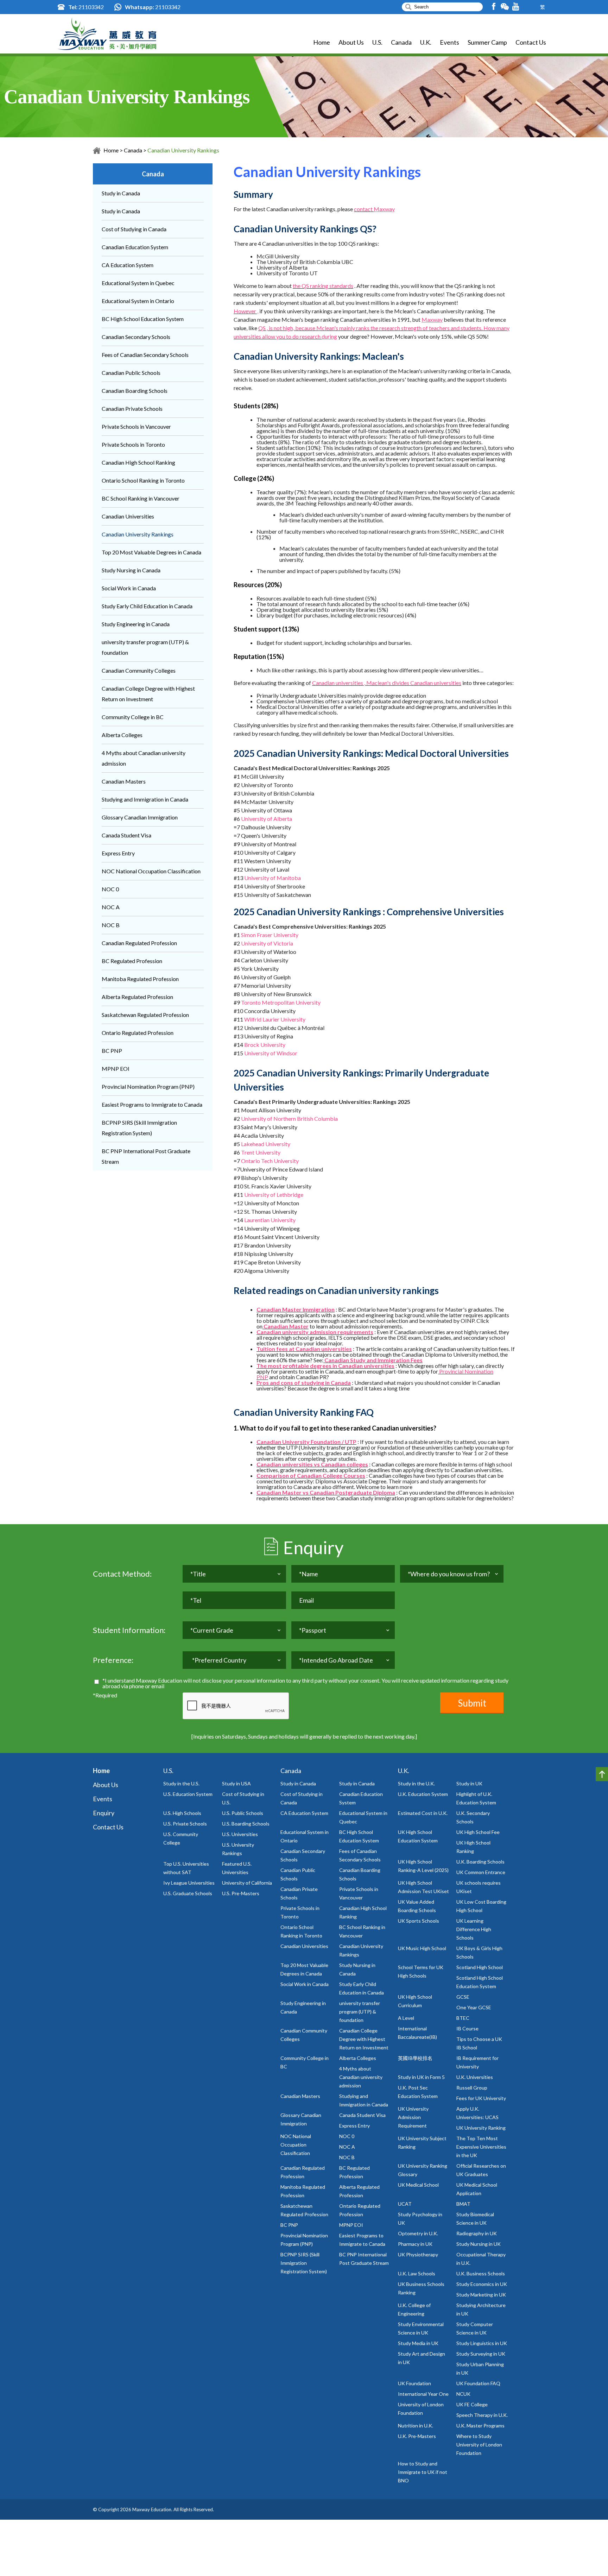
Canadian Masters (124, 781)
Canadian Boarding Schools (135, 391)
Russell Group (472, 2088)
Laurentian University (270, 1220)
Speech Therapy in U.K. (482, 2415)
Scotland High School (480, 1967)
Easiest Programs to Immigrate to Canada (152, 1104)
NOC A (111, 907)
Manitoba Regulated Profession (140, 979)
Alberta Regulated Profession (137, 997)
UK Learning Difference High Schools (474, 1929)
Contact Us (531, 42)
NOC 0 (110, 889)
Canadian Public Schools (131, 373)
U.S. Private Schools (185, 1824)
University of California (247, 1883)
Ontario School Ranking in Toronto (143, 480)
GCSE (463, 1997)
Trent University (261, 1152)
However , (246, 311)
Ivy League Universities (189, 1883)
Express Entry (118, 853)
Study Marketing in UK (481, 2295)
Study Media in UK (418, 2343)
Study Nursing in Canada (131, 570)
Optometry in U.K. (418, 2233)
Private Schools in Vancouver (136, 426)
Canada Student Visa (126, 835)
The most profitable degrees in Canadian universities (325, 1366)
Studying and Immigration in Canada (145, 799)
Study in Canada (121, 193)
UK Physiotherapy (418, 2254)
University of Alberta (267, 819)
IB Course (467, 2028)
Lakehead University (266, 1144)
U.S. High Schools (182, 1813)
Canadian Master (286, 1326)
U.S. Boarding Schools (246, 1824)
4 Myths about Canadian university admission (361, 2077)
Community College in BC (133, 717)
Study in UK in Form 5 (421, 2077)
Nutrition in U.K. (416, 2426)
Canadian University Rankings (183, 150)
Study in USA (236, 1783)
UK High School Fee (478, 1832)
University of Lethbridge (274, 1195)
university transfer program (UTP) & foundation (360, 2012)
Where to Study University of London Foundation (479, 2445)
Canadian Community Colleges (139, 670)
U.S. (377, 42)
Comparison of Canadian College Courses (311, 1475)
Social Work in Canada (129, 588)
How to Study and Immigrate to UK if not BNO (423, 2472)
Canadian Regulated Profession (139, 943)
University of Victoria (267, 943)
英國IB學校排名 (415, 2058)
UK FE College (472, 2404)
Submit (472, 1703)
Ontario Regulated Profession (138, 1033)
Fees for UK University (481, 2098)
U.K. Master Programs (480, 2426)
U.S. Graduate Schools (188, 1893)
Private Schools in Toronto (133, 444)
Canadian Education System (135, 247)
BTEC (463, 2018)
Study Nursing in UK (479, 2244)
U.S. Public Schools (243, 1813)
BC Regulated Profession (132, 961)
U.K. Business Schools (481, 2273)
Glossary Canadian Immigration (140, 817)
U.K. (426, 42)
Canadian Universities (128, 516)
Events (449, 42)
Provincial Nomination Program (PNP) (148, 1086)
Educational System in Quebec (138, 283)
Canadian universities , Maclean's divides (361, 683)
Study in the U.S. (181, 1783)
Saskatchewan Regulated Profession (145, 1015)
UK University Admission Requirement (413, 2117)
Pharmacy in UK (415, 2244)
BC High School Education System (143, 319)
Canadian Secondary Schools (136, 337)
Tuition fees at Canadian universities (304, 1349)
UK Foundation (414, 2383)
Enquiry (104, 1813)
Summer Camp (487, 42)
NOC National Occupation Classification (151, 871)
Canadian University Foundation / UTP (306, 1442)
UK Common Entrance (481, 1872)
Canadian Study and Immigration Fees (373, 1360)
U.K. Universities (475, 2077)
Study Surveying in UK (481, 2354)
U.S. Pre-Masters (241, 1893)
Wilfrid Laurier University (275, 1019)
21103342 (91, 7)
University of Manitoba (273, 878)
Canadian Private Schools (132, 409)
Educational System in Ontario (138, 301)
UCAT (405, 2204)
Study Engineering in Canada (136, 624)
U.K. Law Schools (417, 2273)
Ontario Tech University (270, 1161)
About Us (351, 42)
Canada (401, 42)
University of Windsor (271, 1053)
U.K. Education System (423, 1794)
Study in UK (469, 1783)
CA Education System (128, 265)
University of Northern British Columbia (289, 1119)
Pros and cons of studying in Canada (304, 1383)
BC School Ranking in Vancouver (141, 498)
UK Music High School (422, 1948)
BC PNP (112, 1051)
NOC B (111, 925)
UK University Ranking (481, 2128)
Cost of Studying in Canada (134, 229)
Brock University (265, 1045)
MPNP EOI (116, 1069)
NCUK (463, 2394)
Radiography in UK (477, 2233)
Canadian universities (436, 683)
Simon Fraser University (270, 935)
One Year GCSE (474, 2007)
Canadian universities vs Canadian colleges (312, 1464)
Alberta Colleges (122, 735)
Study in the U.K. (416, 1783)
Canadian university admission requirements (315, 1332)
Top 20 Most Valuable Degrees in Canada (151, 552)
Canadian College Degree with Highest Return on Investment (364, 2039)
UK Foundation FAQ (478, 2383)
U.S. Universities (240, 1834)
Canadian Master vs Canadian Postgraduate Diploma (326, 1492)
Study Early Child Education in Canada (147, 606)
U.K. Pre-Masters (417, 2436)
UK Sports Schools (419, 1921)
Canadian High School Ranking (138, 462)
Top (602, 1774)
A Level (406, 2018)
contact (364, 209)
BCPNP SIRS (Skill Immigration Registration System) (304, 2263)
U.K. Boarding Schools (480, 1862)
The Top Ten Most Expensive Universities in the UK (481, 2147)
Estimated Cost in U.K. (423, 1813)
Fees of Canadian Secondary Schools (145, 355)
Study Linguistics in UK (482, 2343)
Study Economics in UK (482, 2284)
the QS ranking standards (323, 286)
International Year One (423, 2394)
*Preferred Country (219, 1660)
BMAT (463, 2204)
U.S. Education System (188, 1794)
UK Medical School (418, 2185)
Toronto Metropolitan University (281, 1002)
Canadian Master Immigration (296, 1309)
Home (322, 42)
